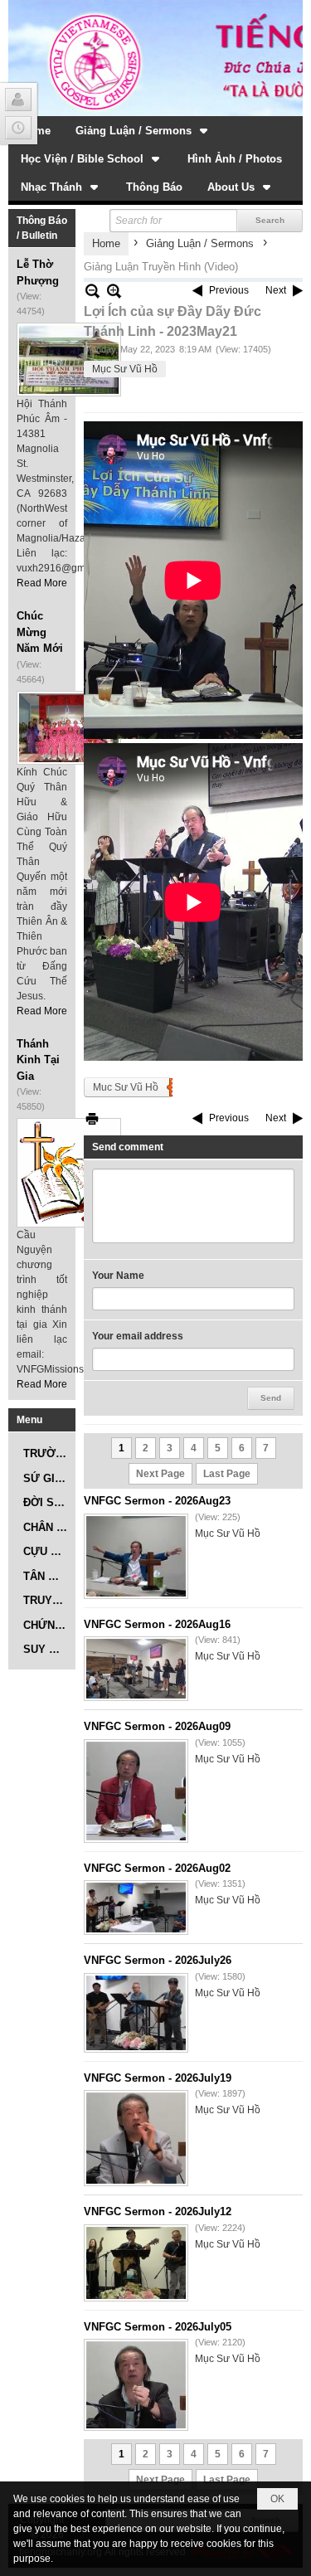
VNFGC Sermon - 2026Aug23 (157, 1501)
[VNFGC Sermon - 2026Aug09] (136, 1791)
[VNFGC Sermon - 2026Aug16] (136, 1669)
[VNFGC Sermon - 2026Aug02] (136, 1908)
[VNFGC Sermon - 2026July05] (136, 2385)
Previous (229, 290)
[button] (143, 130)
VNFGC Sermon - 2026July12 (158, 2211)
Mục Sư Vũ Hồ (125, 369)
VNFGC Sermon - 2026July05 (158, 2327)
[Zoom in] (92, 291)
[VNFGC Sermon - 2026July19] (136, 2138)
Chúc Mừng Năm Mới (40, 632)
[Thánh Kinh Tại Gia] (69, 1173)
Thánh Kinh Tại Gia (38, 1060)
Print (92, 1118)
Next (276, 290)
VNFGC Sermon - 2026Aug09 (157, 1726)
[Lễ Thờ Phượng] (69, 360)
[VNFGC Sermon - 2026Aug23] (136, 1556)
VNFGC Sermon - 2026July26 (158, 1960)
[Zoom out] (114, 291)
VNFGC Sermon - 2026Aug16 (157, 1624)
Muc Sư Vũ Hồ (126, 1087)
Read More (42, 583)
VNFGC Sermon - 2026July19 (158, 2078)
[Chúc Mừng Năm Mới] (69, 728)
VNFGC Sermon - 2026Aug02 (157, 1868)
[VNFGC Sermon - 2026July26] (136, 2013)
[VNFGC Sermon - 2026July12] (136, 2263)
